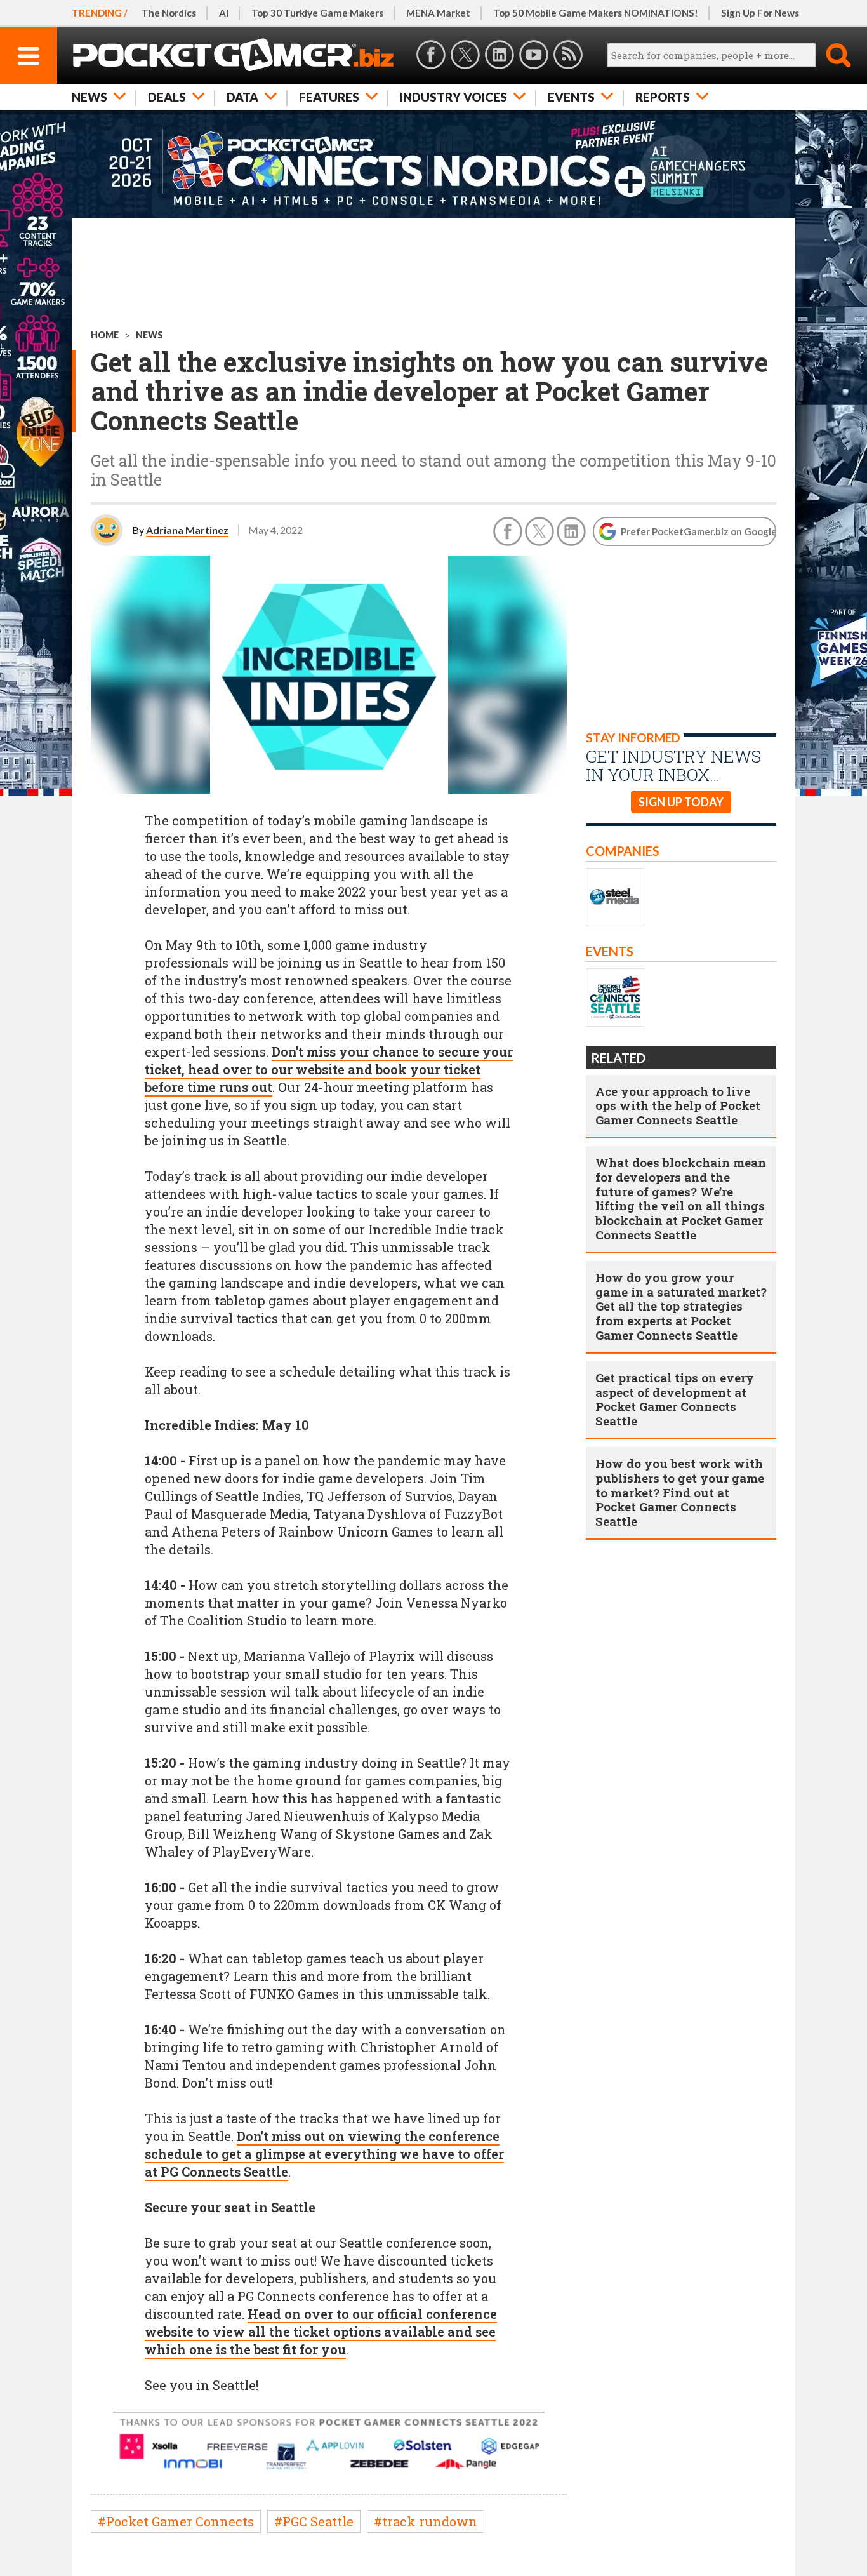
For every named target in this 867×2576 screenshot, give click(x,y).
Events (571, 97)
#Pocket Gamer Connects (176, 2521)
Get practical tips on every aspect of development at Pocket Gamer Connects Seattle (675, 1399)
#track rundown (426, 2521)
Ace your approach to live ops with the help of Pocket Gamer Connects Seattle (678, 1106)
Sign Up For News (760, 13)
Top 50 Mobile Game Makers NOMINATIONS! (596, 13)
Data (242, 97)
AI (224, 13)
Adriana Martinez (187, 530)
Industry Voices (453, 97)
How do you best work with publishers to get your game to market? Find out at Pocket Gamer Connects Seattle (680, 1492)
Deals (167, 97)
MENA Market (438, 13)
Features (329, 97)
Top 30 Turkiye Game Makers (317, 13)
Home (105, 335)
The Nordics (169, 13)
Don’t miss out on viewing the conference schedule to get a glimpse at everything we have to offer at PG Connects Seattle (324, 2154)
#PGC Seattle (314, 2521)
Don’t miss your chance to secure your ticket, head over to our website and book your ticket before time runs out (329, 1069)
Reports (663, 97)
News (89, 97)
